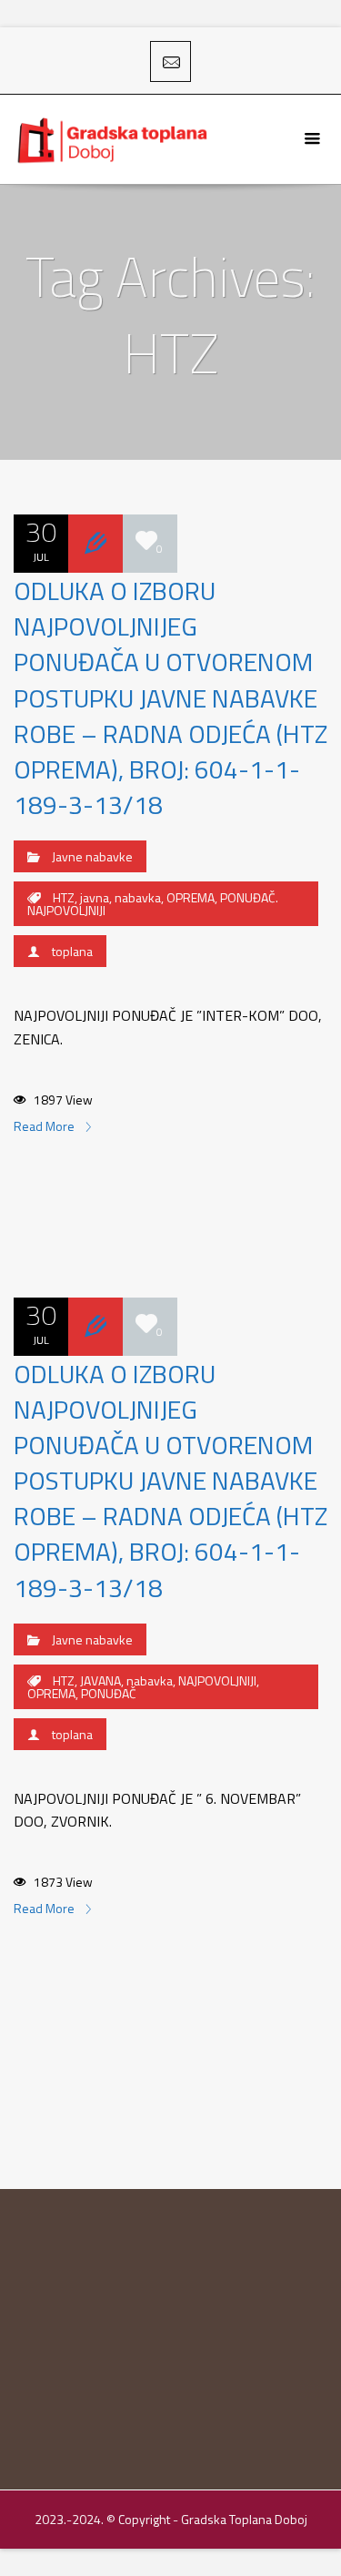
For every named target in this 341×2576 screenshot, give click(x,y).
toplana (72, 951)
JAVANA (100, 1680)
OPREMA (191, 897)
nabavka (138, 897)
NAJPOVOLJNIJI (217, 1680)
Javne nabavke (92, 856)
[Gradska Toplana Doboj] (114, 139)
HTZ (64, 897)
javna (95, 897)
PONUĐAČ (109, 1693)
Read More (45, 1126)
